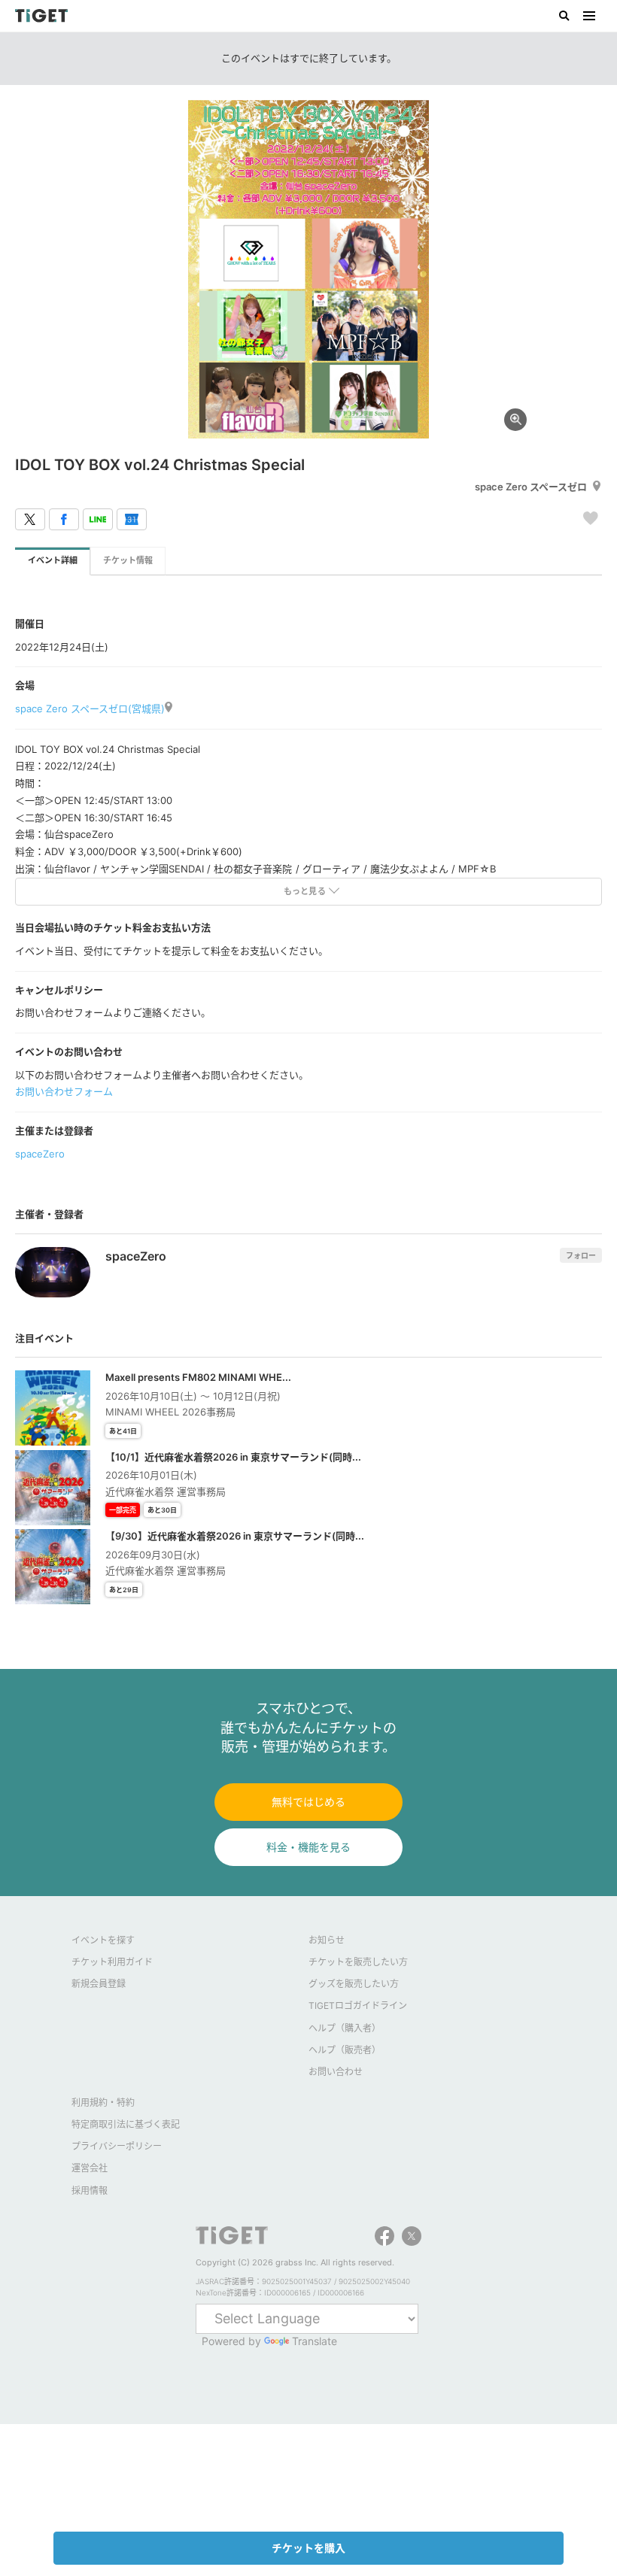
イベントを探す (103, 1940)
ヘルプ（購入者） (345, 2028)
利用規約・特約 (103, 2103)
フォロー (581, 1255)
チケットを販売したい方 (358, 1962)
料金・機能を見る (308, 1847)
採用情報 (90, 2191)
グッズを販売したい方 (354, 1984)
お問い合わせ (336, 2072)
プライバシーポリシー (117, 2146)
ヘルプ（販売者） (345, 2050)
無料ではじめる (308, 1802)
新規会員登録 (99, 1984)
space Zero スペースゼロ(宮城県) (90, 708)
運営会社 (90, 2168)
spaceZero (40, 1154)
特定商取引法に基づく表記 (126, 2124)
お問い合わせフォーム (64, 1091)
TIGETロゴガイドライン (358, 2006)
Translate (315, 2341)
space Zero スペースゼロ (531, 487)
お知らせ (327, 1940)
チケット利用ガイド (112, 1962)
